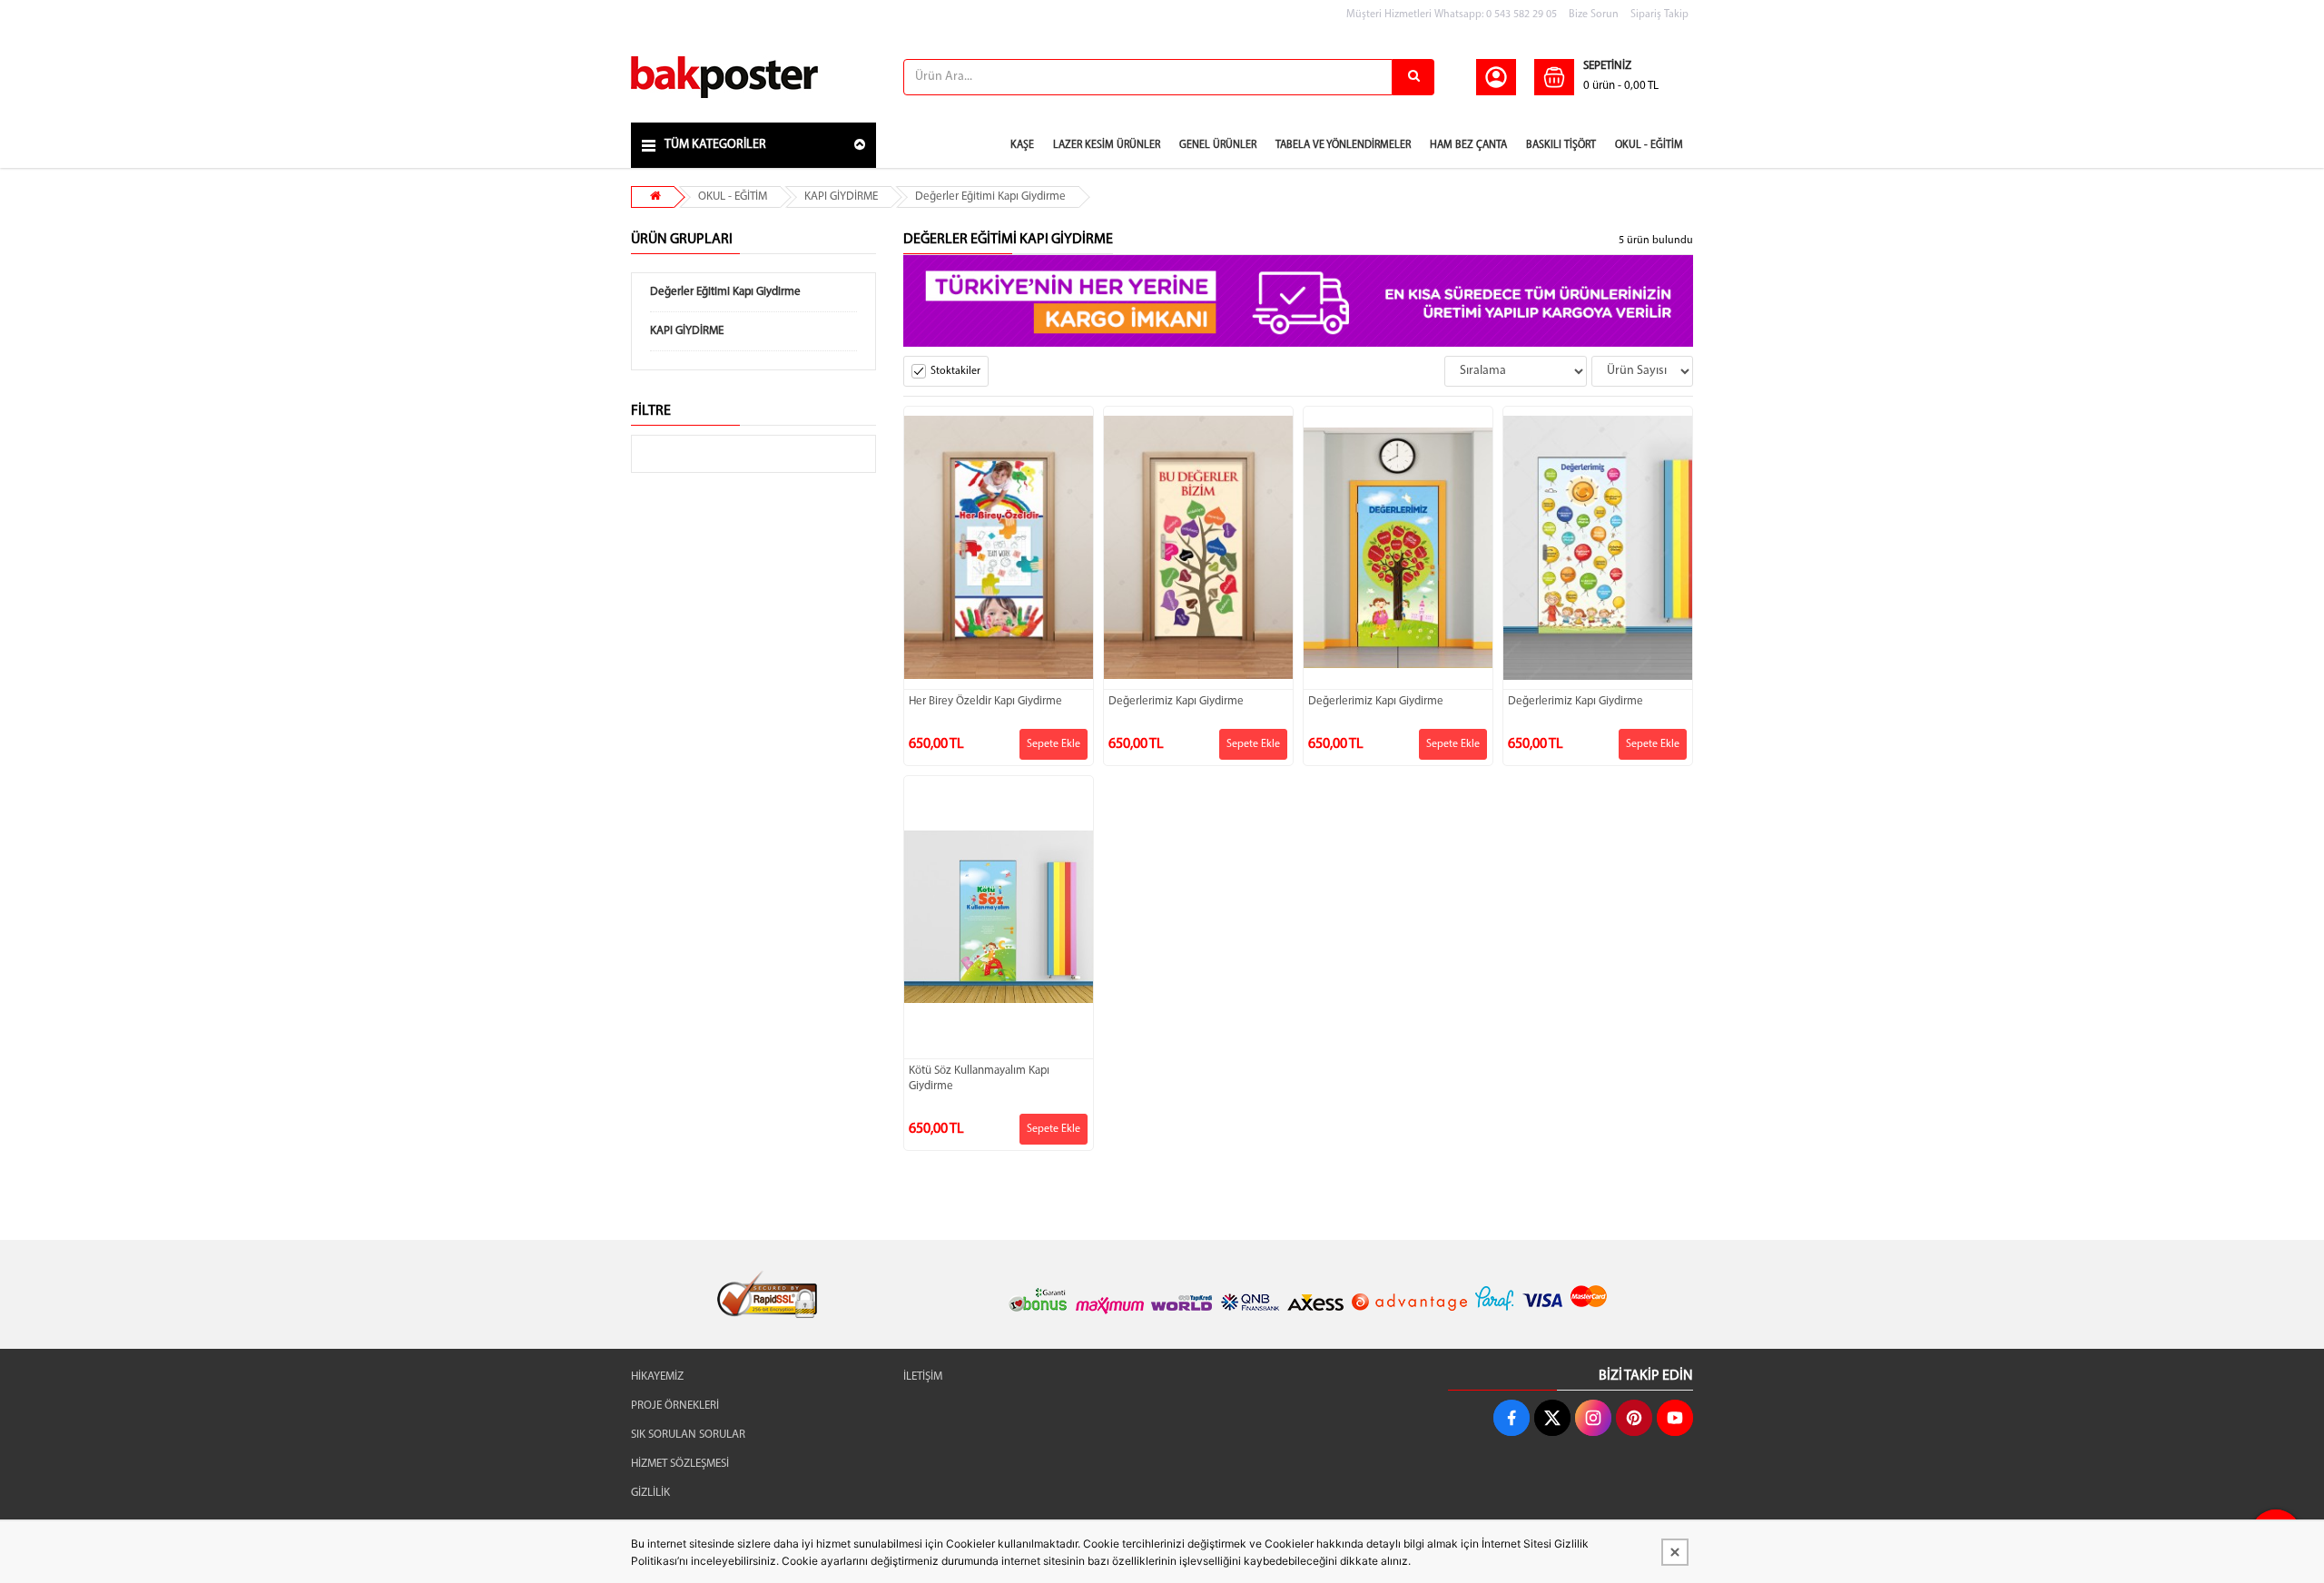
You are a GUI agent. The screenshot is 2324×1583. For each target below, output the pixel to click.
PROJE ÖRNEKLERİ (675, 1406)
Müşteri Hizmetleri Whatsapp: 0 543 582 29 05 (1452, 15)
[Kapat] (1675, 1552)
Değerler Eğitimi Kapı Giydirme (990, 197)
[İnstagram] (1593, 1418)
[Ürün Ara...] (1413, 77)
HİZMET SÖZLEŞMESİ (680, 1464)
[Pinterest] (1634, 1418)
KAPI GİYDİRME (841, 197)
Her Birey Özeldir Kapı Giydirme (985, 701)
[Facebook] (1512, 1418)
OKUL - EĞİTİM (733, 197)
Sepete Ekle (1054, 744)
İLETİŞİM (923, 1377)
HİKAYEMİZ (657, 1377)
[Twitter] (1552, 1418)
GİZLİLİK (650, 1493)
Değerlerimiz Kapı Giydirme (1176, 701)
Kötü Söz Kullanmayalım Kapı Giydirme (979, 1078)
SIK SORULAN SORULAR (688, 1435)
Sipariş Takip (1659, 15)
